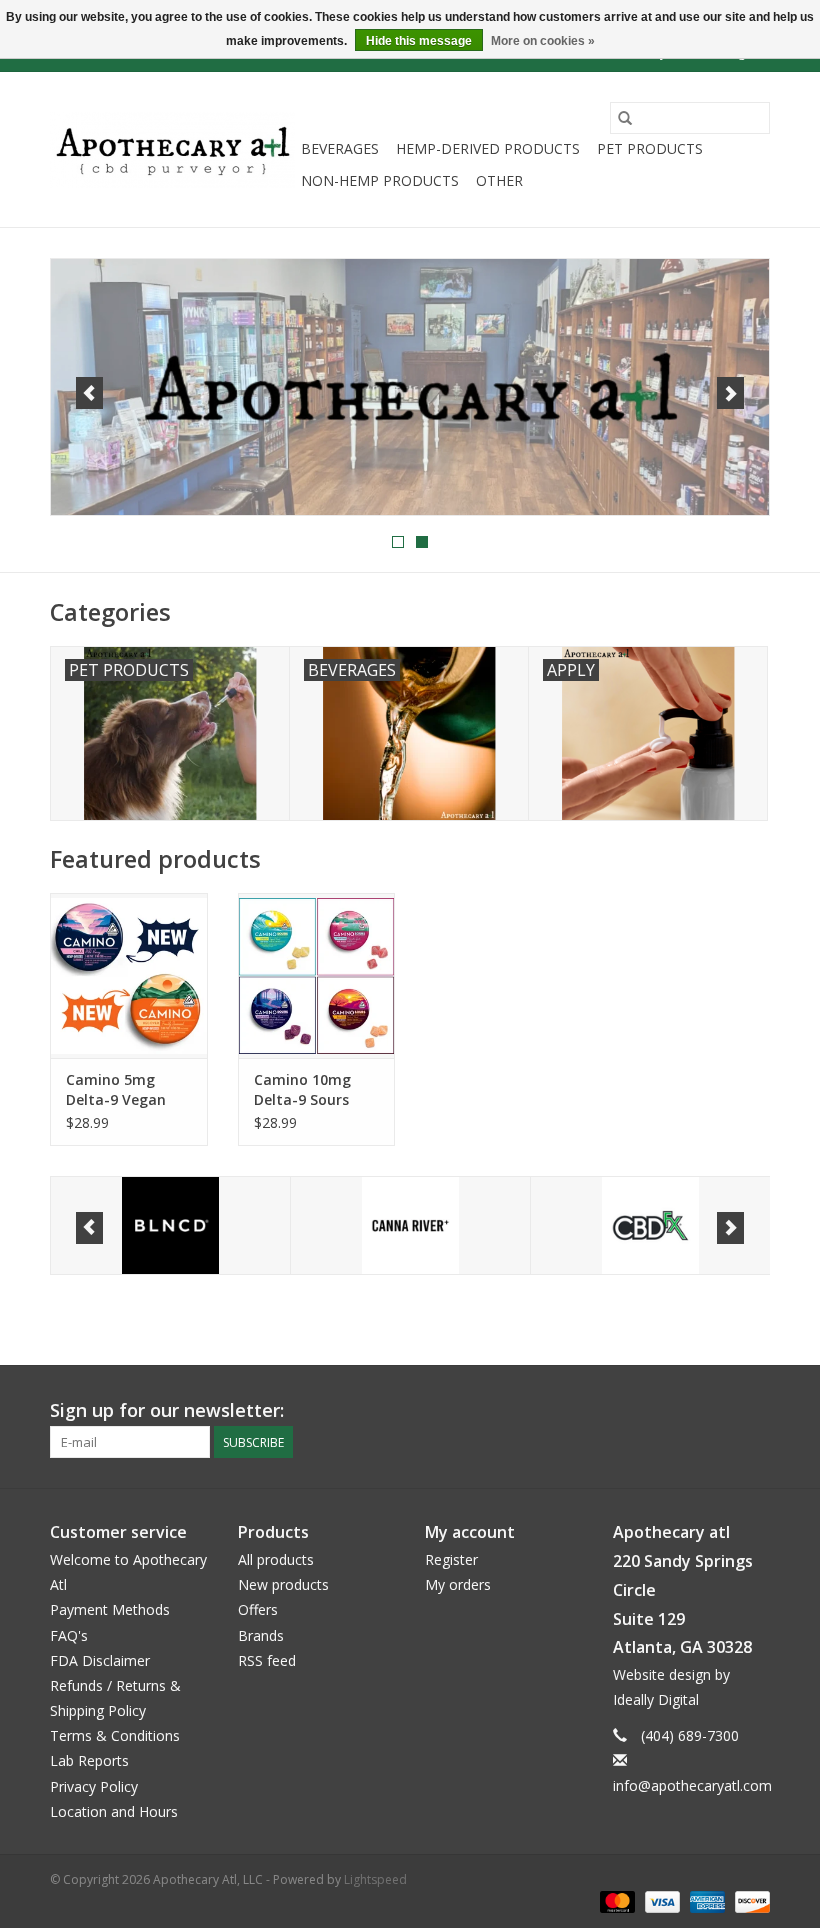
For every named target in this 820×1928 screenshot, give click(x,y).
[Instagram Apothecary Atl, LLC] (754, 1411)
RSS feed (267, 1660)
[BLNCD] (170, 1225)
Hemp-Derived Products (488, 148)
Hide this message (419, 41)
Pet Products (650, 148)
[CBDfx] (650, 1225)
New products (283, 1584)
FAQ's (69, 1635)
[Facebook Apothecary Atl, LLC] (718, 1411)
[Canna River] (410, 1225)
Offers (258, 1609)
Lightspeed (375, 1879)
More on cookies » (543, 41)
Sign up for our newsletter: (167, 1410)
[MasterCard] (615, 1900)
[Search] (625, 118)
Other (499, 180)
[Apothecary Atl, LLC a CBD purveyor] (172, 150)
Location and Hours (114, 1811)
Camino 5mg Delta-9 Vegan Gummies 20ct (116, 1090)
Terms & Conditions (115, 1735)
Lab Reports (89, 1760)
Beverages (340, 148)
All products (276, 1559)
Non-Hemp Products (380, 180)
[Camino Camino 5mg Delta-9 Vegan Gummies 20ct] (129, 975)
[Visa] (660, 1900)
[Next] (730, 393)
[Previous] (89, 393)
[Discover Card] (749, 1900)
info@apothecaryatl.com (692, 1785)
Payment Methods (110, 1609)
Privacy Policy (94, 1786)
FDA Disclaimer (100, 1660)
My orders (458, 1584)
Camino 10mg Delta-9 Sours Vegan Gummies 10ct (311, 1090)
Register (451, 1559)
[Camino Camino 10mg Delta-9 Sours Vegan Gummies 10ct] (317, 975)
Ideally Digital (656, 1699)
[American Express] (705, 1900)
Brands (261, 1635)
